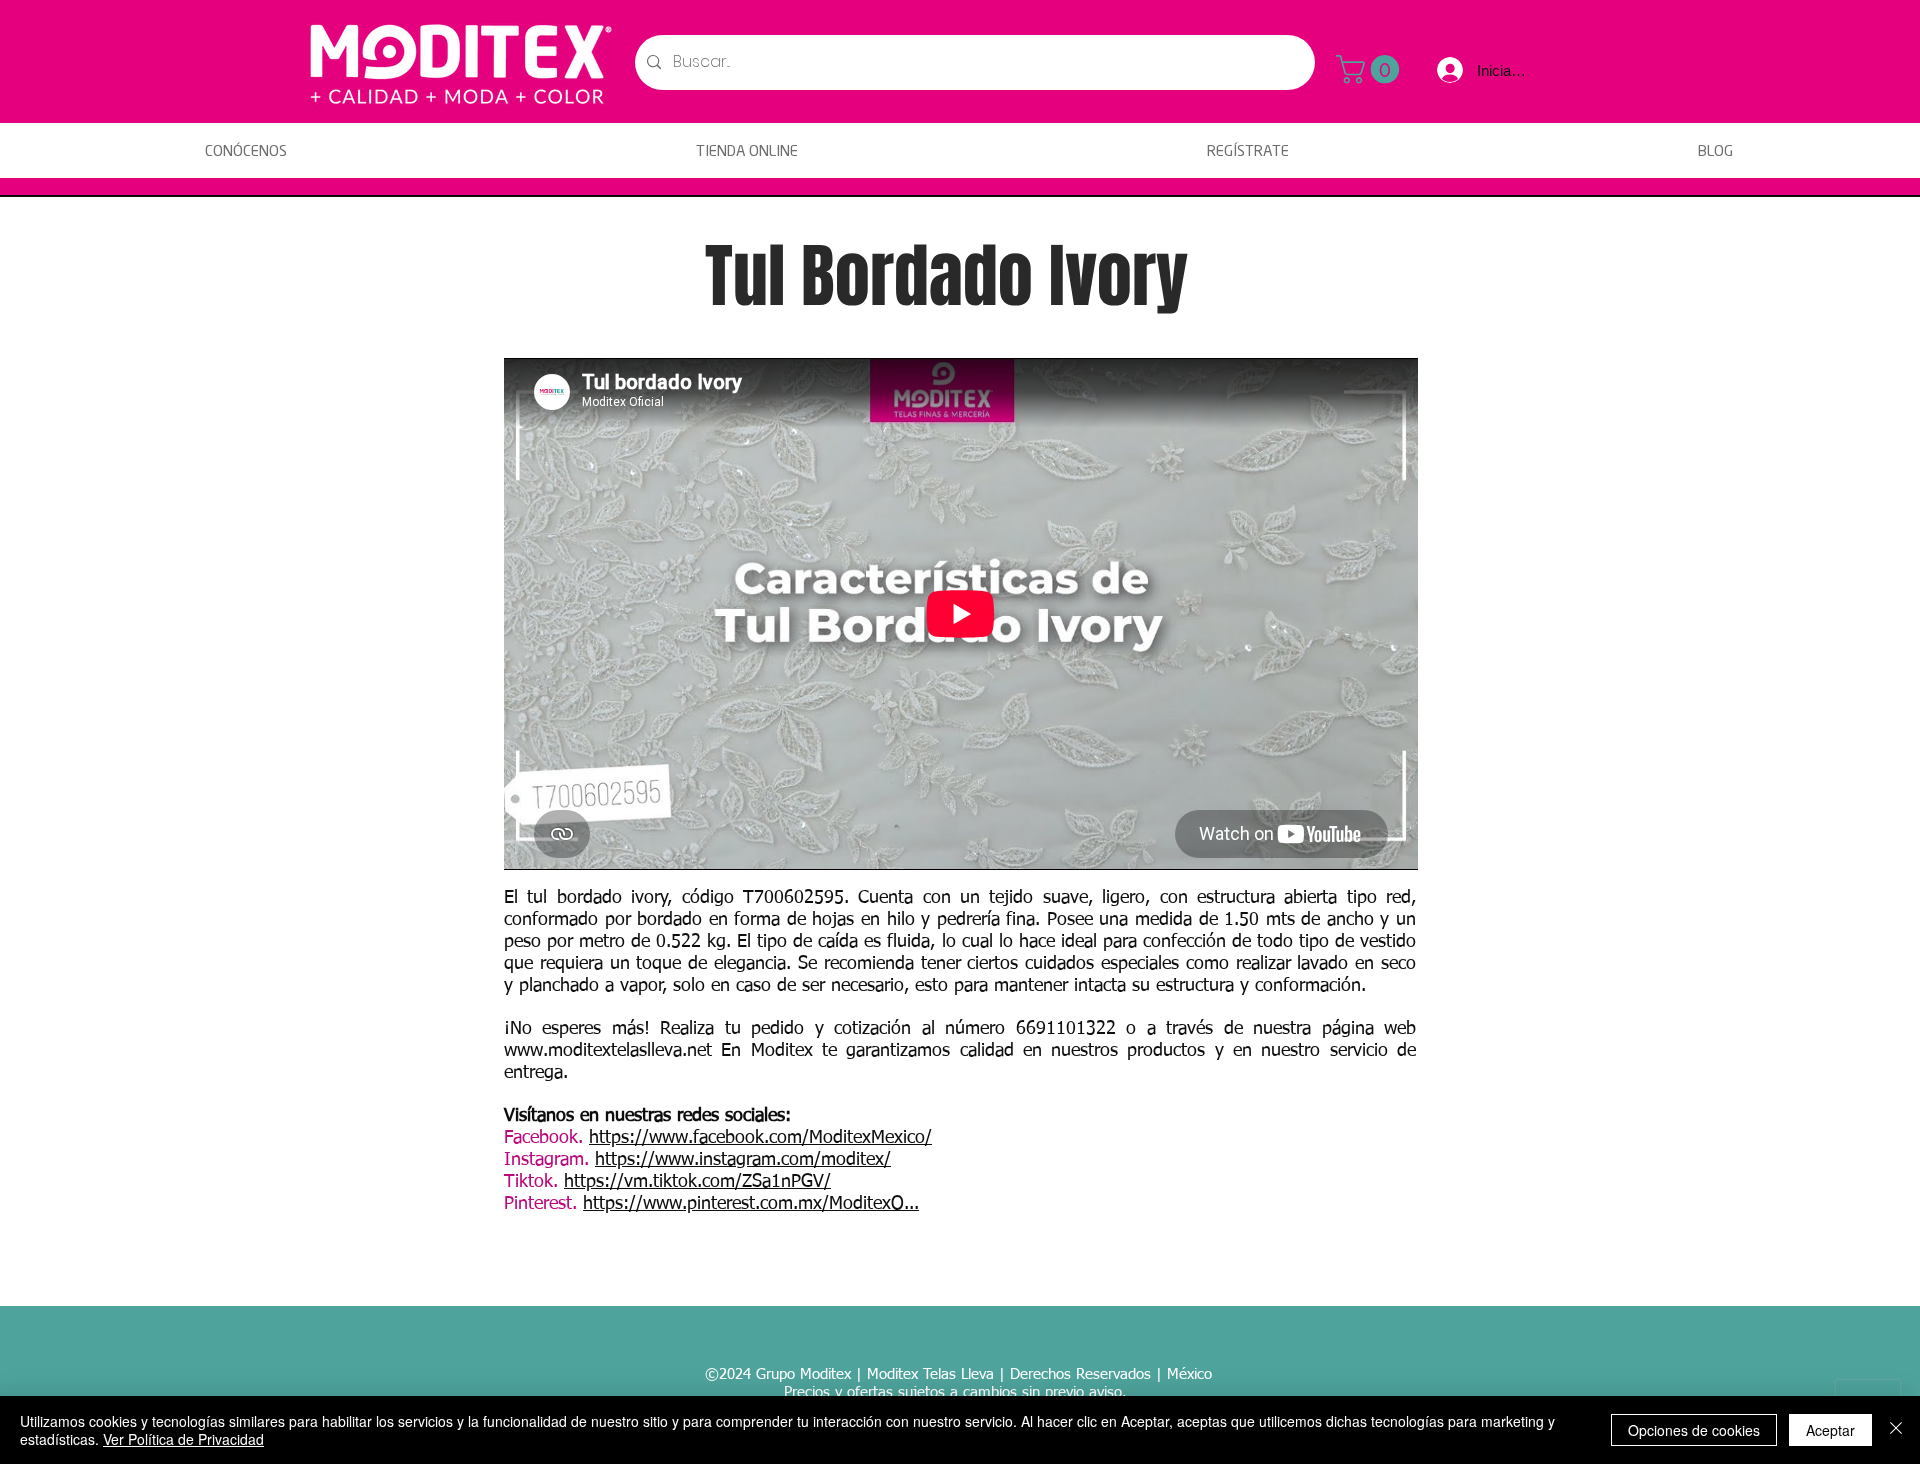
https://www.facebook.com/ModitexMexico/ (760, 1138)
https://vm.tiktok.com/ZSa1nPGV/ (697, 1182)
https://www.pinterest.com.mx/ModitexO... (751, 1204)
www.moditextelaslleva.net (608, 1051)
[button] (1371, 69)
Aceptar (1830, 1430)
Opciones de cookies (1694, 1430)
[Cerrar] (1896, 1430)
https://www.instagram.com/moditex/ (743, 1160)
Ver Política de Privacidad (183, 1439)
